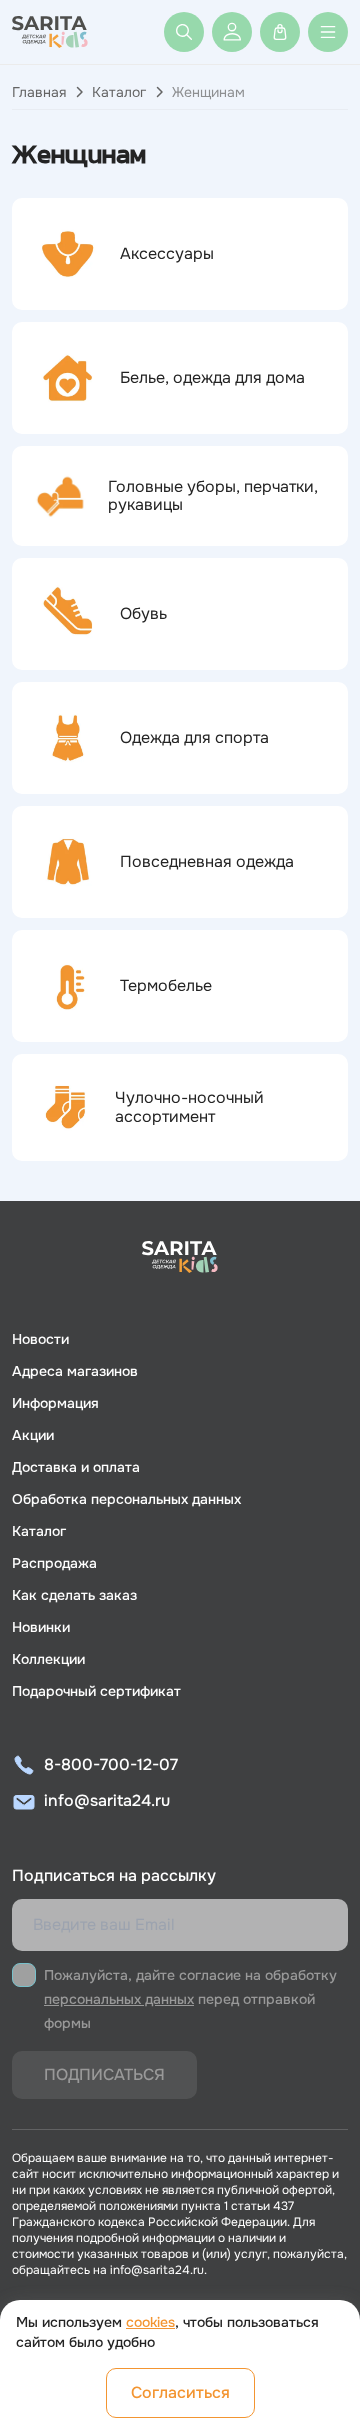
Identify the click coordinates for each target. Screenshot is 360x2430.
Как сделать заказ (74, 1595)
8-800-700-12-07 (111, 1764)
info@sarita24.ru (107, 1800)
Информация (55, 1403)
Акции (33, 1435)
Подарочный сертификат (96, 1691)
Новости (40, 1339)
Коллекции (48, 1659)
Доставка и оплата (76, 1467)
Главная (39, 92)
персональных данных (119, 1999)
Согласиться (180, 2392)
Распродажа (54, 1563)
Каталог (119, 92)
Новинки (41, 1627)
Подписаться (104, 2074)
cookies (150, 2322)
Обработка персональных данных (126, 1499)
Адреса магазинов (75, 1371)
